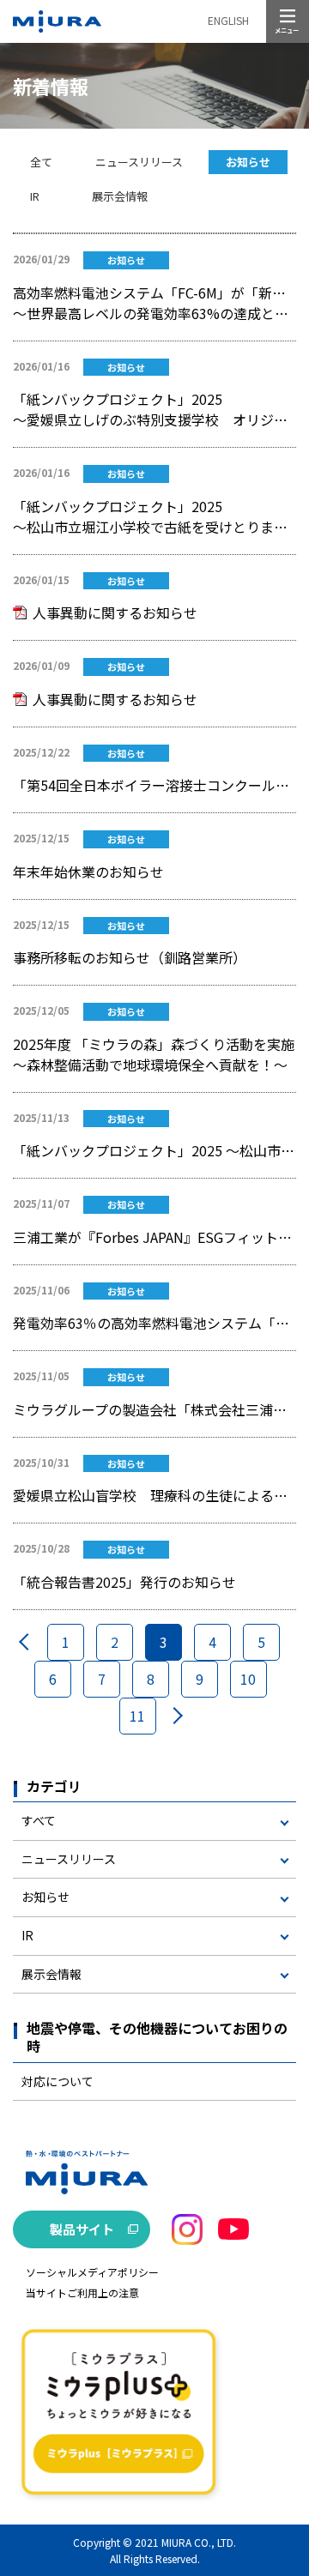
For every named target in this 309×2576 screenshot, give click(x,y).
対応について (58, 2081)
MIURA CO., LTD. (199, 2542)
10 (248, 1679)
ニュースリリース (139, 162)
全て (41, 162)
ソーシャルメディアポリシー (92, 2272)
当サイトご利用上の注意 (82, 2292)
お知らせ (248, 162)
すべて (39, 1820)
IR (35, 196)
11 (137, 1716)
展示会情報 (120, 196)
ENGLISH (228, 20)
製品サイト (82, 2229)
